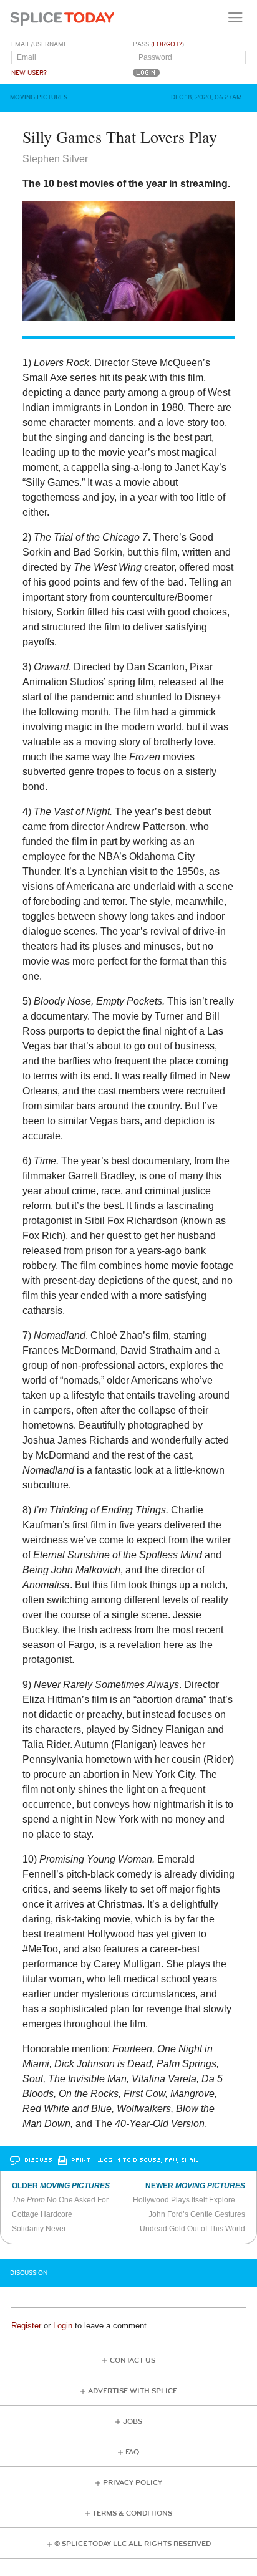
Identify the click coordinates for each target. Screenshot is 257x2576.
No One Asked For (60, 2200)
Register (26, 2326)
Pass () (158, 44)
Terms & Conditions (132, 2513)
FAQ (132, 2452)
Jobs (133, 2422)
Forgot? (167, 44)
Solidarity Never (39, 2229)
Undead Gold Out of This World (192, 2229)
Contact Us (133, 2361)
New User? (29, 73)
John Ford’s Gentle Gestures (197, 2214)
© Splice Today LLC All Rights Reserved (133, 2544)
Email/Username (39, 44)
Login (63, 2326)
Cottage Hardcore (42, 2214)
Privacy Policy (133, 2483)
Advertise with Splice (133, 2391)
